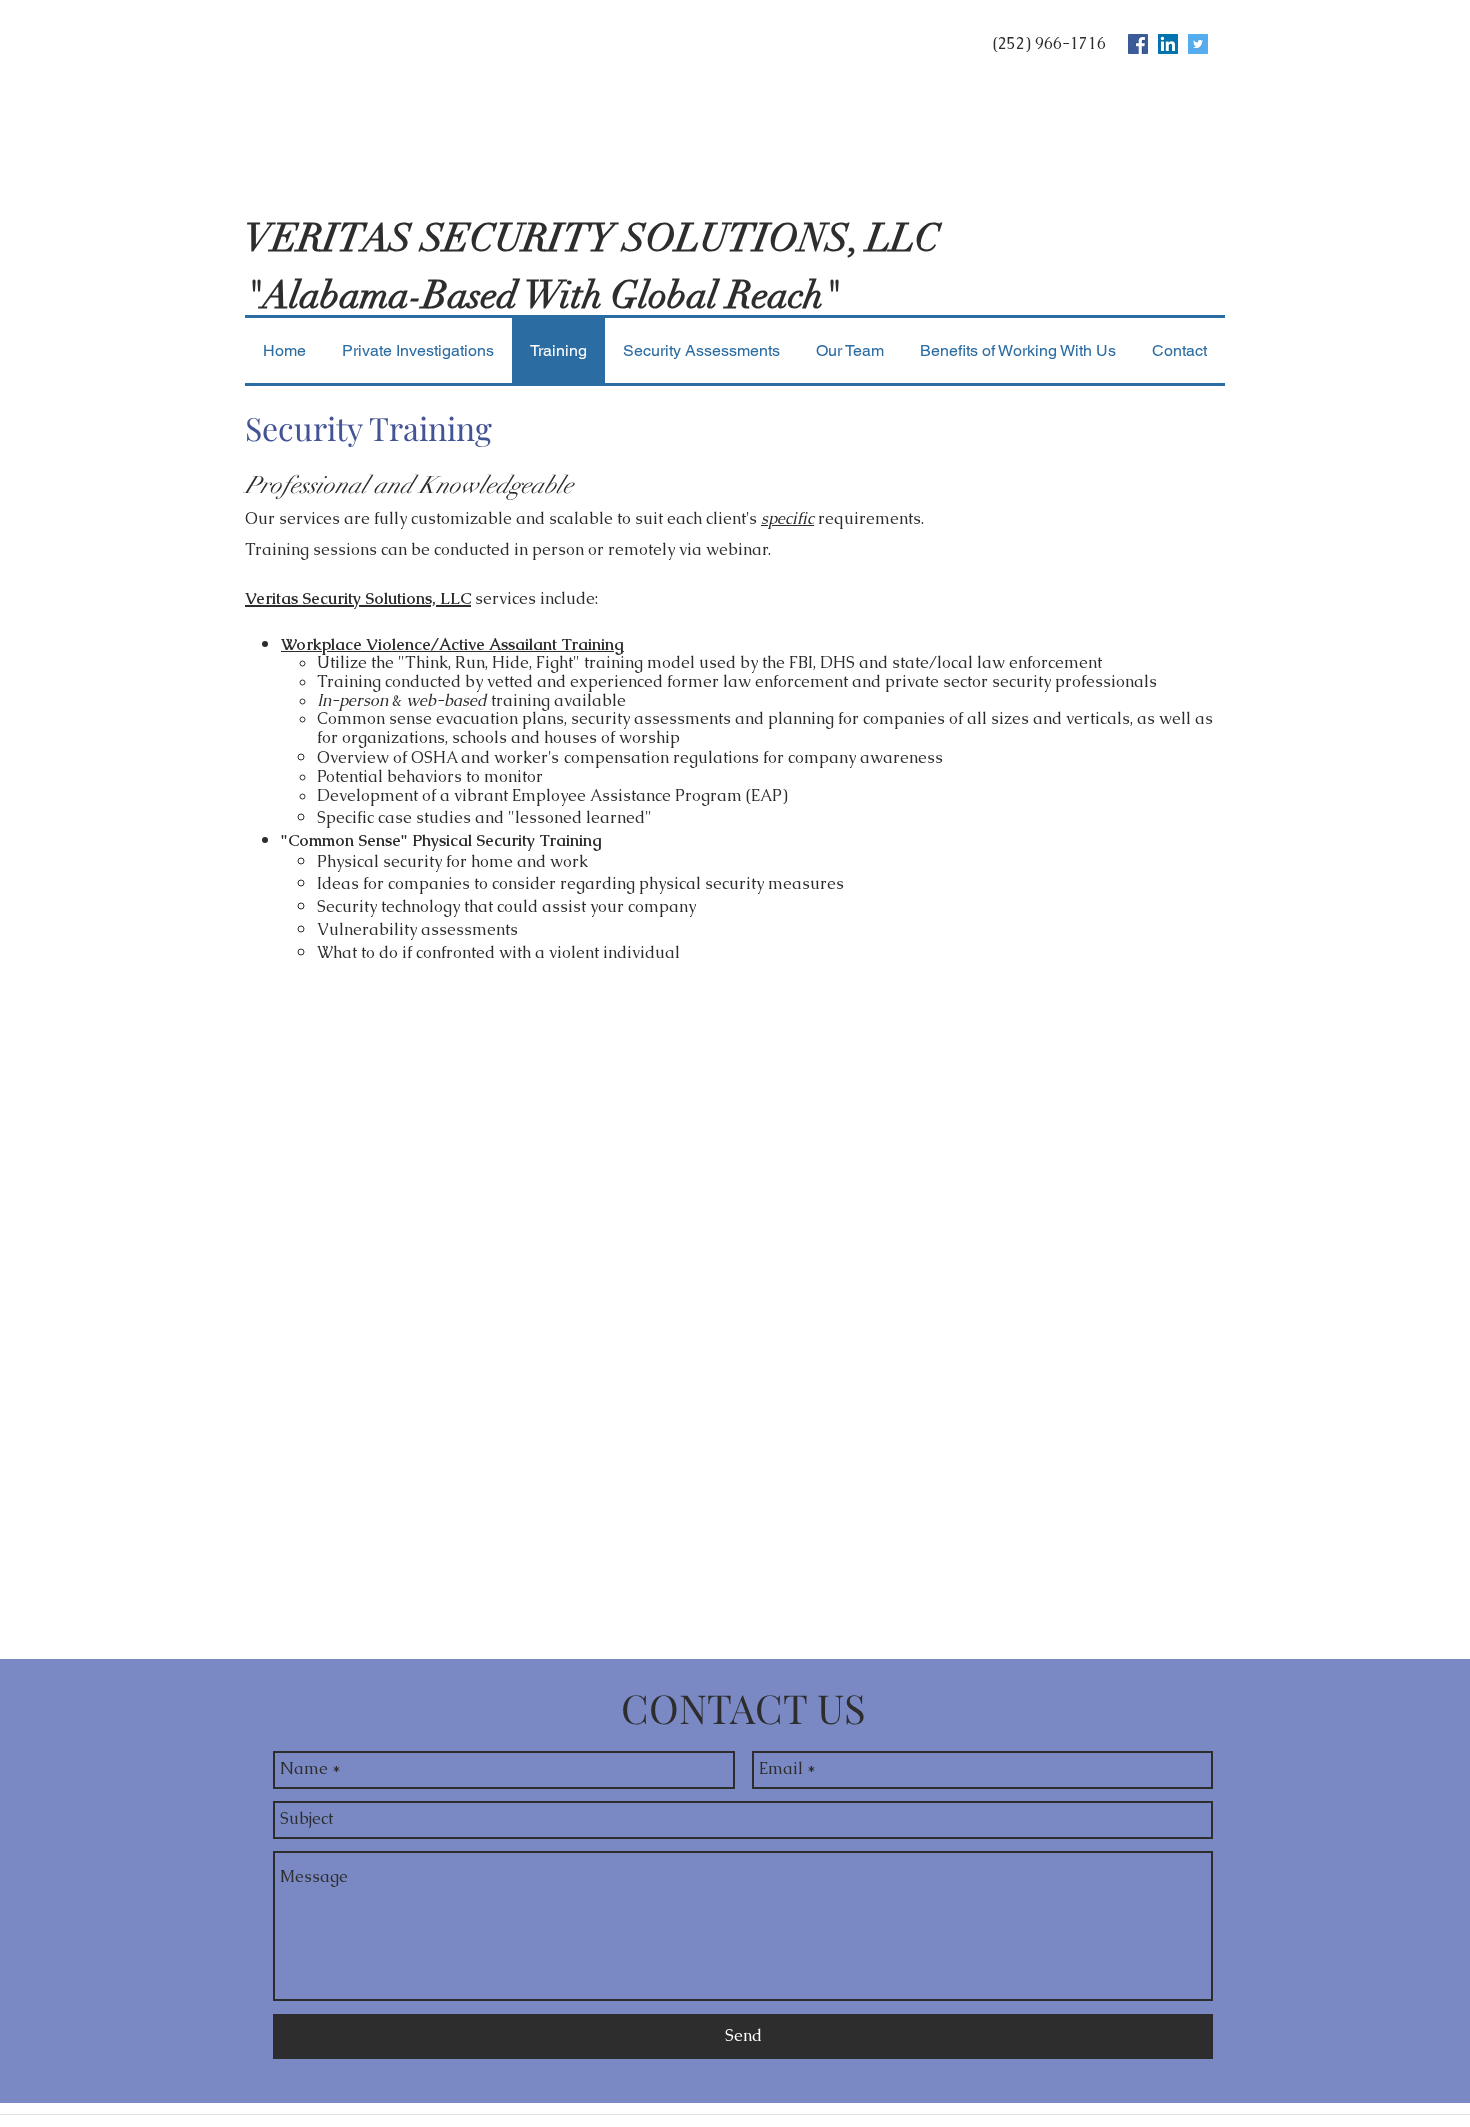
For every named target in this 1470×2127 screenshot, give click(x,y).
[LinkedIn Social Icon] (1168, 44)
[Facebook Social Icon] (1138, 44)
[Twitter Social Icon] (1198, 44)
